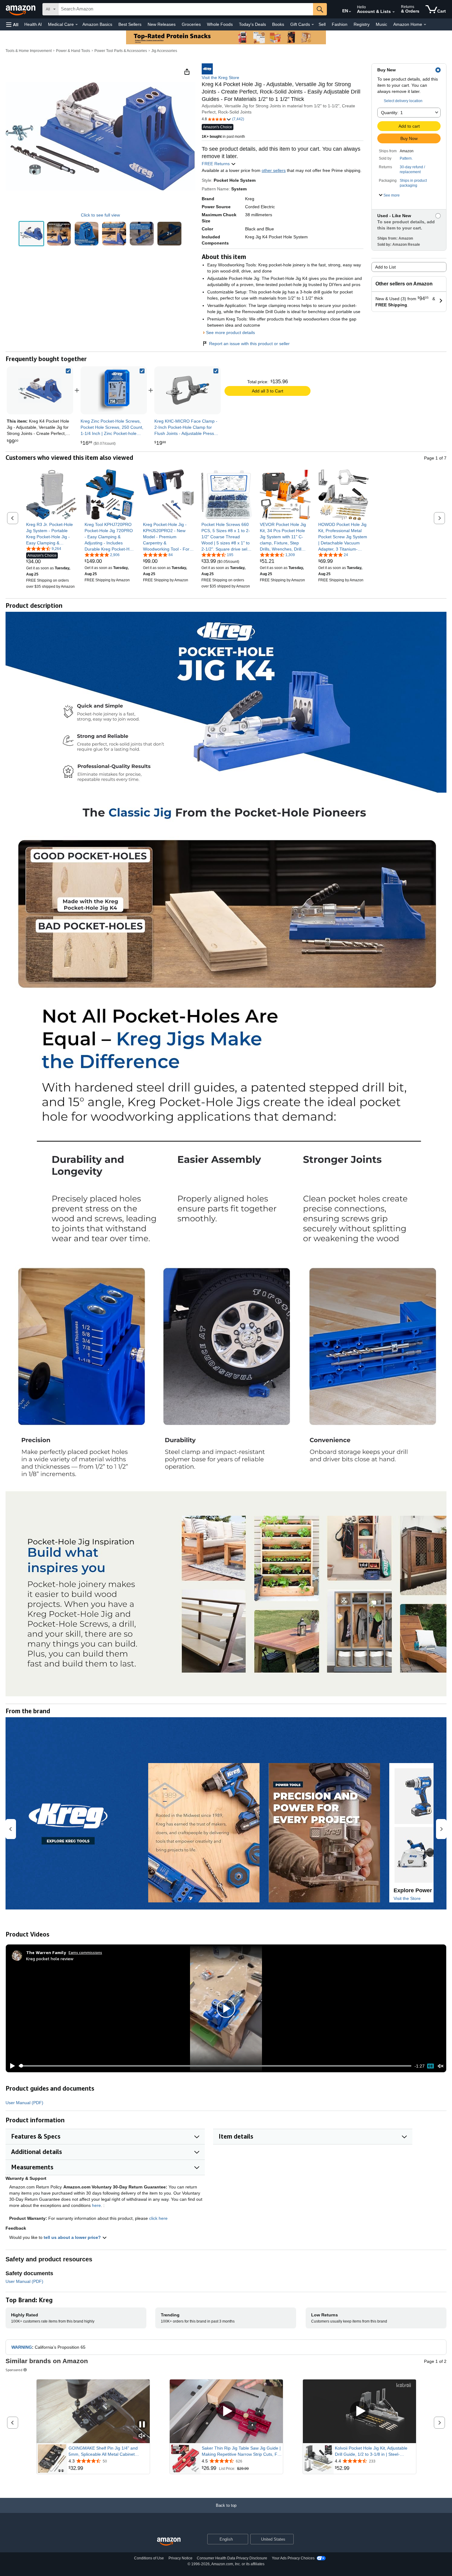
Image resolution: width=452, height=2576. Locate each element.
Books (278, 24)
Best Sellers (130, 24)
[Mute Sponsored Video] (142, 2436)
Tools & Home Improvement (29, 51)
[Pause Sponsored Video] (142, 2425)
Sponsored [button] (14, 2370)
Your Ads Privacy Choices (293, 2558)
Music (381, 24)
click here (158, 2218)
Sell (322, 24)
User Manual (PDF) (24, 2103)
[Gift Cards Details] (313, 25)
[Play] (11, 2066)
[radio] (31, 234)
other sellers (274, 170)
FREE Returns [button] (216, 164)
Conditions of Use (149, 2558)
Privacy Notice (180, 2558)
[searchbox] (186, 9)
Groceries (191, 24)
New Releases (162, 24)
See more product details (230, 332)
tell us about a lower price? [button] (73, 2237)
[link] (114, 390)
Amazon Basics (97, 24)
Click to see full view (100, 215)
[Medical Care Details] (77, 25)
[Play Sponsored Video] (226, 2411)
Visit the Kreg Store (220, 78)
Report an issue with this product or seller (249, 344)
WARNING (22, 2347)
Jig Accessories (164, 51)
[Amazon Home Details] (425, 25)
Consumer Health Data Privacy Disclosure (232, 2558)
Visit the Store (407, 1898)
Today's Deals (252, 24)
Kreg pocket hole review (50, 1959)
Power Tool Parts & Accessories (121, 51)
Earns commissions (85, 1952)
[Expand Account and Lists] (394, 12)
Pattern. (406, 158)
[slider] (215, 2066)
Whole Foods (220, 24)
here (96, 2205)
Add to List (385, 267)
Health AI (33, 24)
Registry (362, 24)
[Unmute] (441, 2066)
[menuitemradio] (430, 2066)
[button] (12, 24)
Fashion (340, 24)
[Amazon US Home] (169, 2542)
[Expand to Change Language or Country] (350, 12)
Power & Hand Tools (73, 51)
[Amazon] (21, 9)
